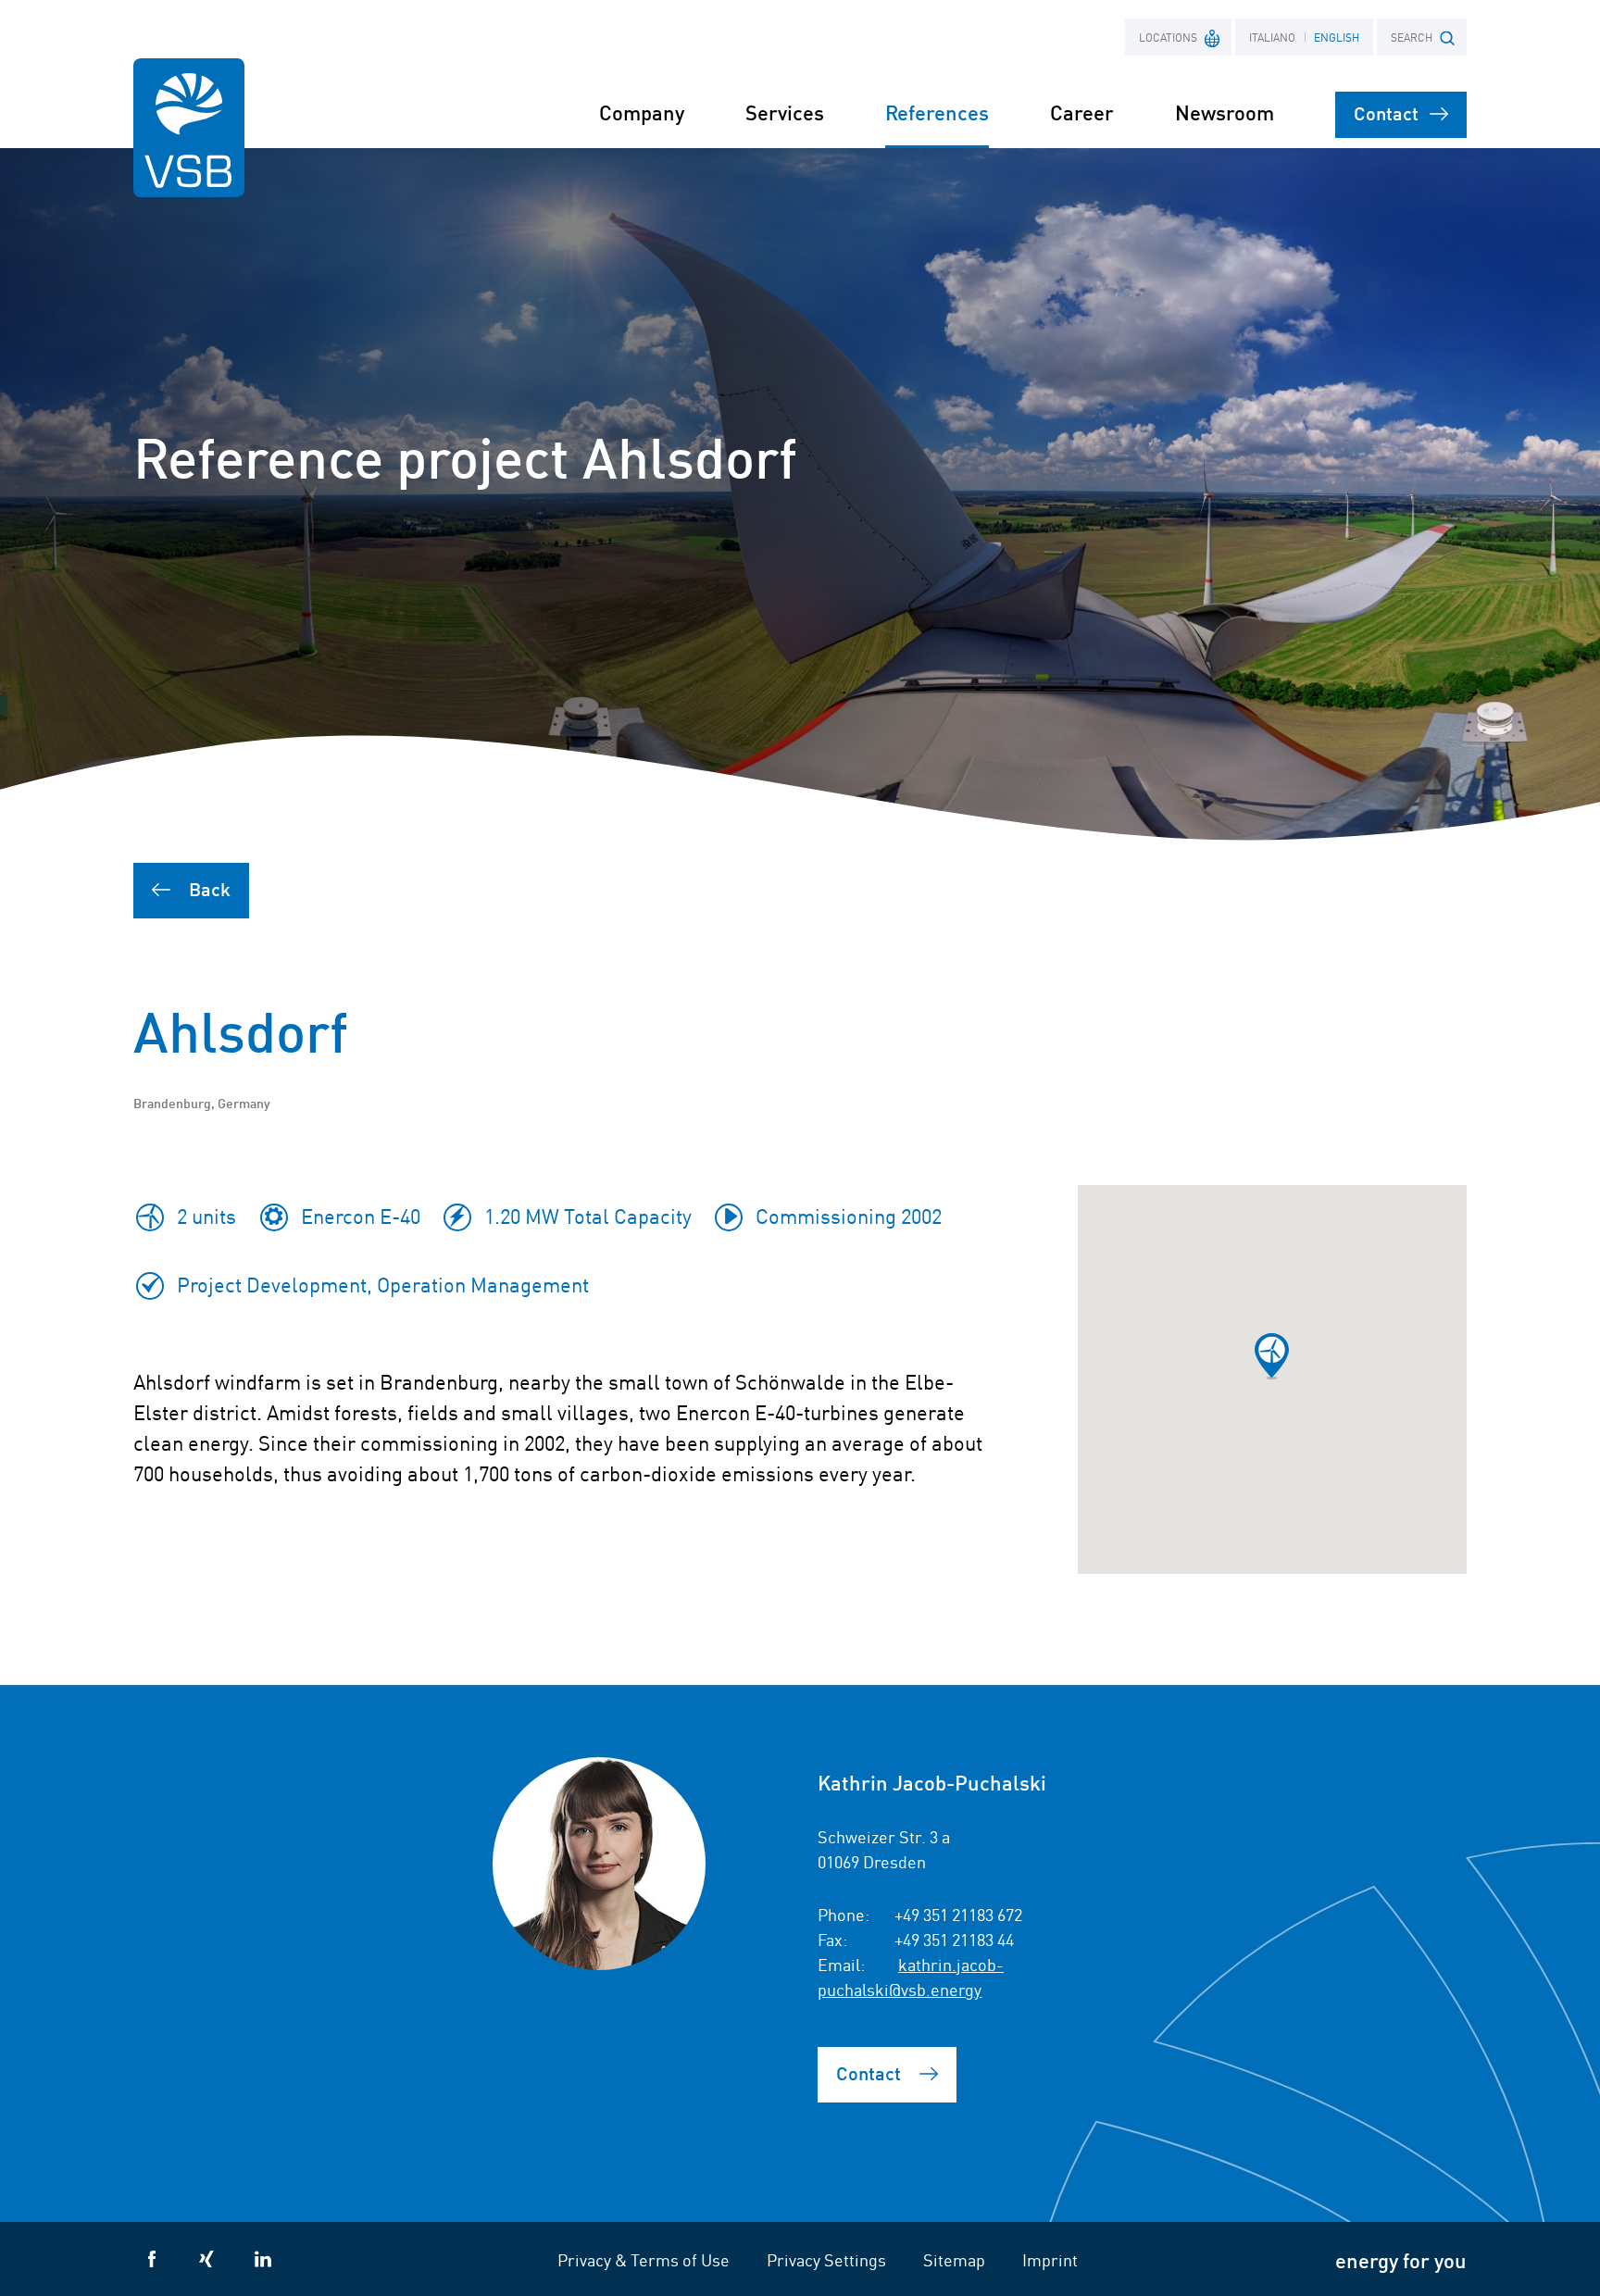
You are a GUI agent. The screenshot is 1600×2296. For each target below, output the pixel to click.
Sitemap (954, 2259)
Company (642, 112)
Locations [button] (1168, 37)
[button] (1272, 1356)
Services (785, 112)
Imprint (1050, 2259)
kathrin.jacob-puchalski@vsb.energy (911, 1976)
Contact (1386, 112)
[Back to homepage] (189, 128)
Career (1082, 112)
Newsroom (1225, 112)
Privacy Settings (826, 2259)
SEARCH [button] (1412, 37)
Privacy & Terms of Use (644, 2259)
